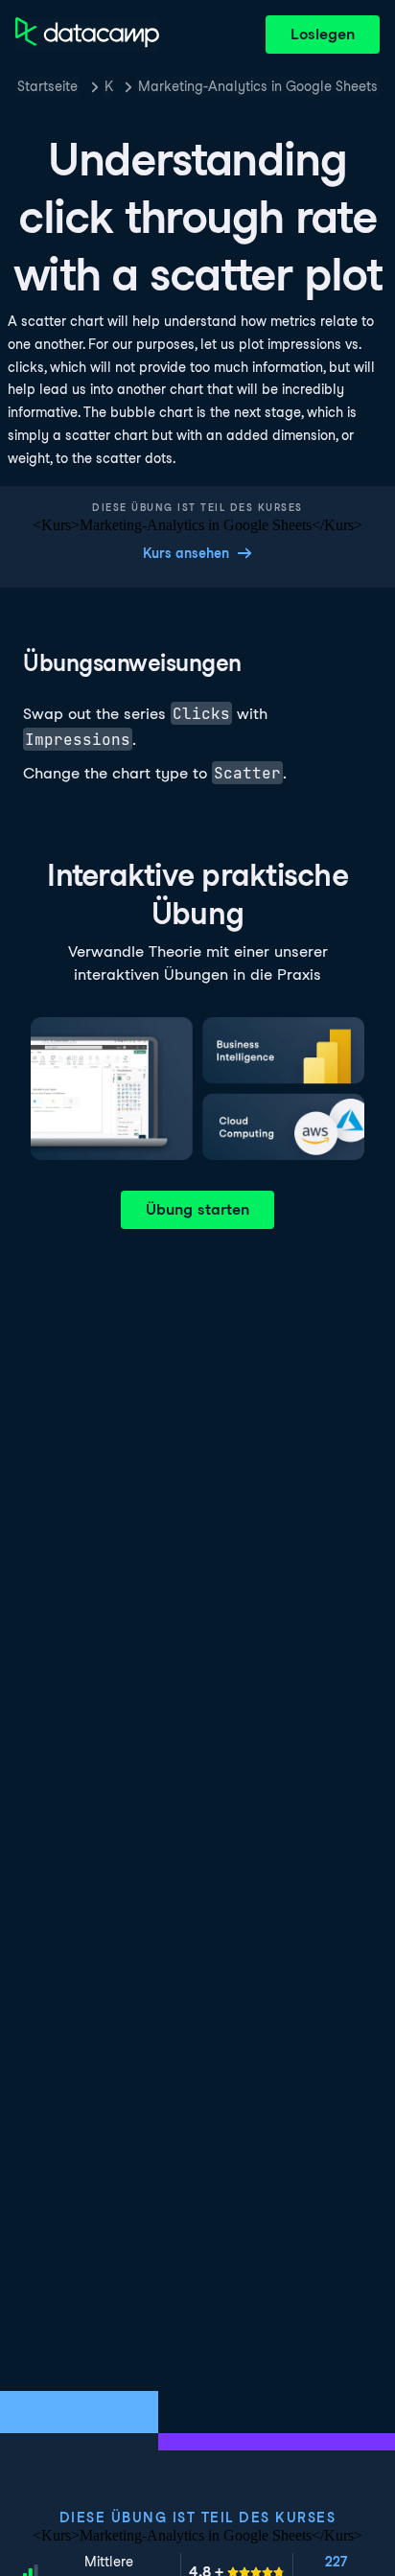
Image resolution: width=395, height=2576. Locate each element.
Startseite (47, 86)
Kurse (109, 86)
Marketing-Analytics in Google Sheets (258, 86)
